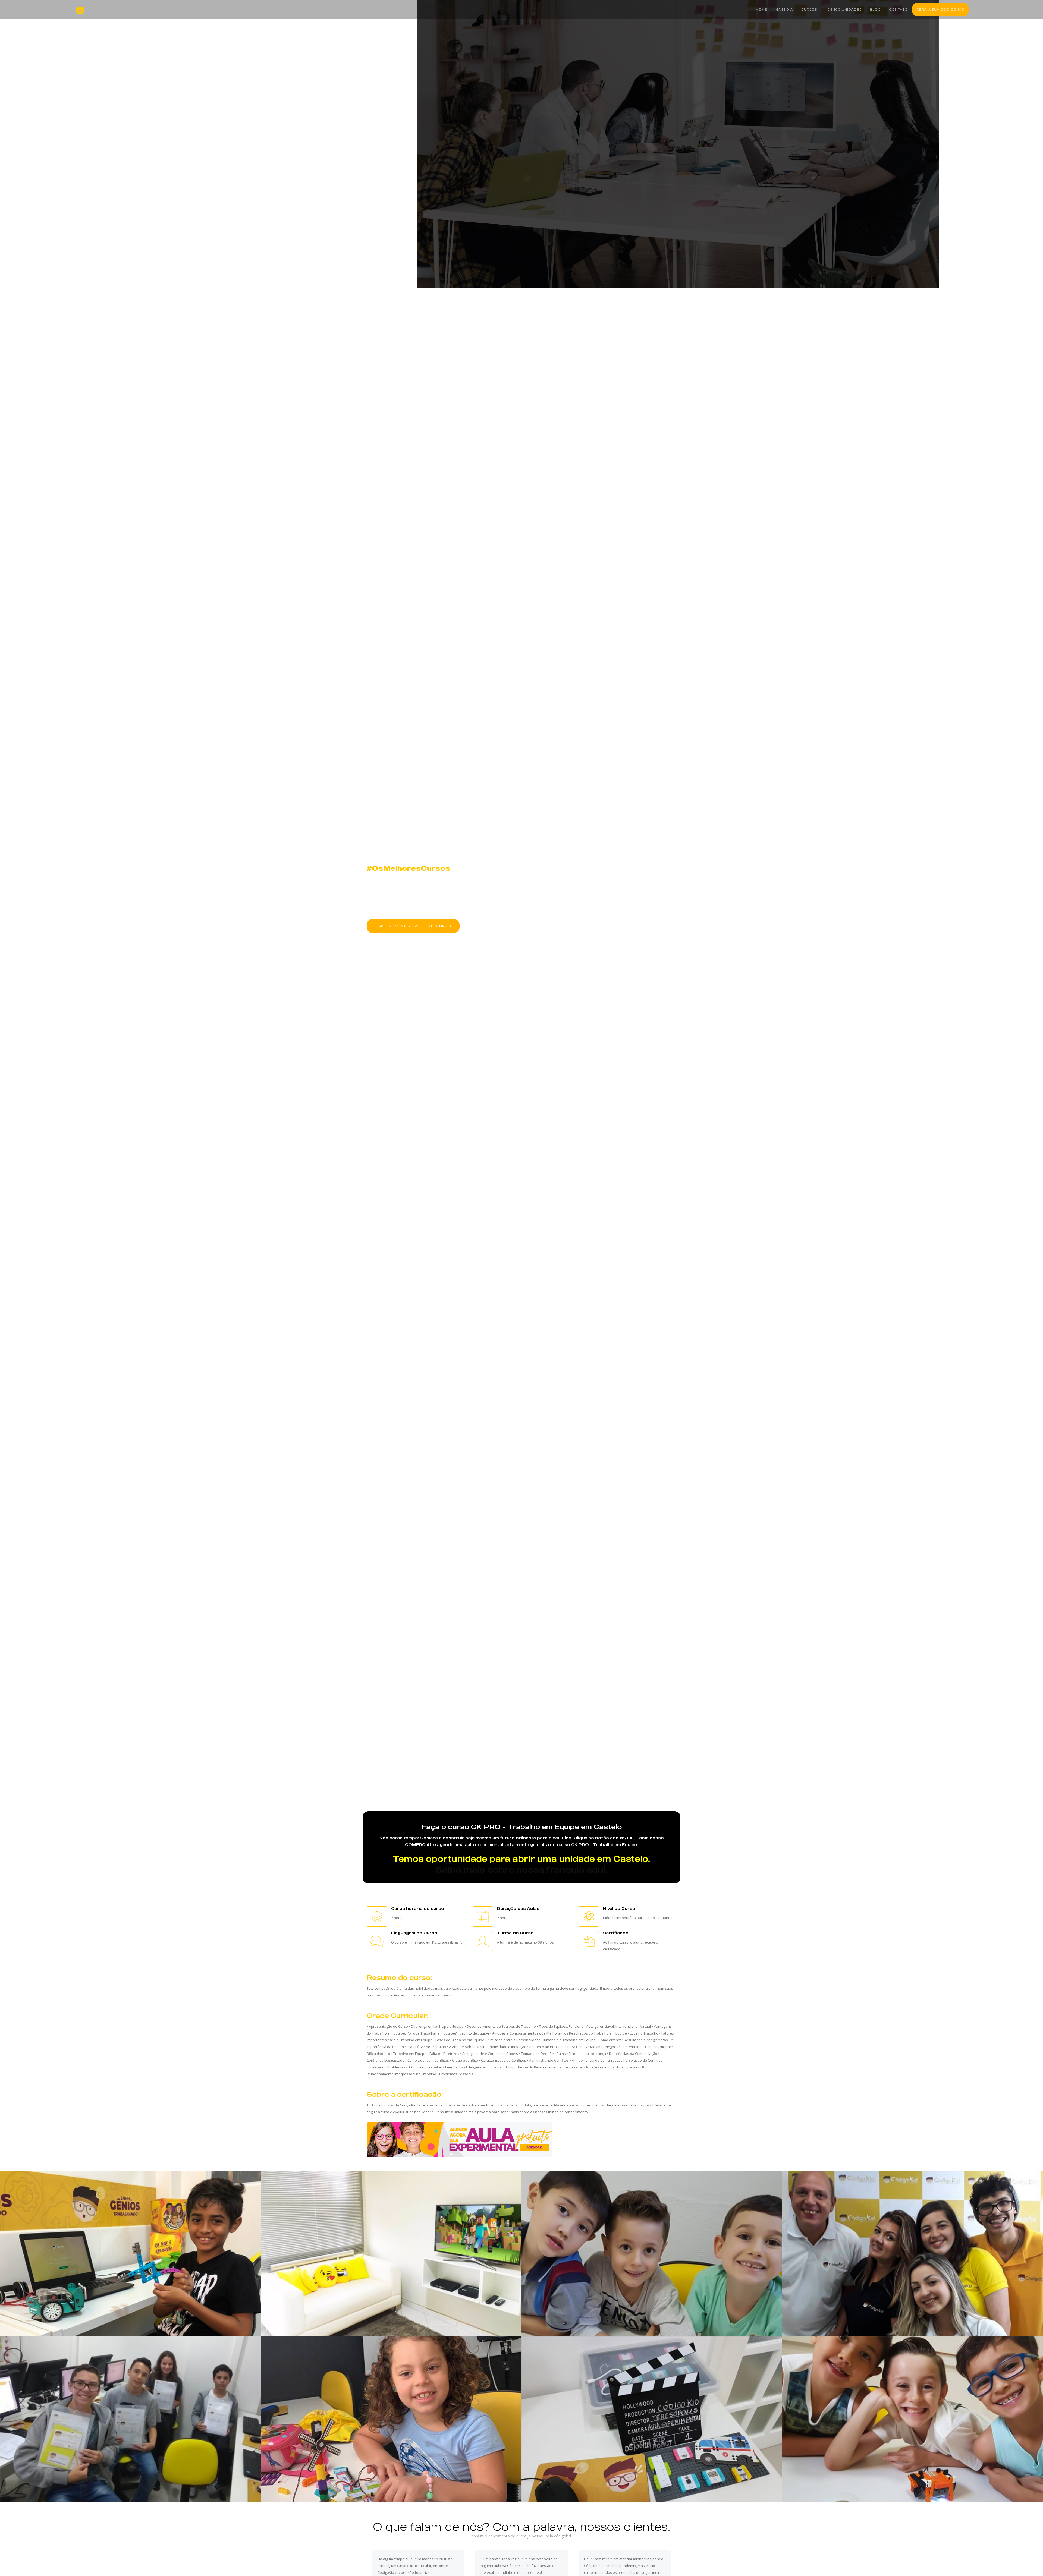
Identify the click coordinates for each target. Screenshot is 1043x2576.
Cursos (809, 9)
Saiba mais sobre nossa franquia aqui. (521, 1870)
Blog (875, 9)
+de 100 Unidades (843, 9)
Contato (899, 9)
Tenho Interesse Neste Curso (417, 926)
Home (761, 9)
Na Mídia (784, 9)
